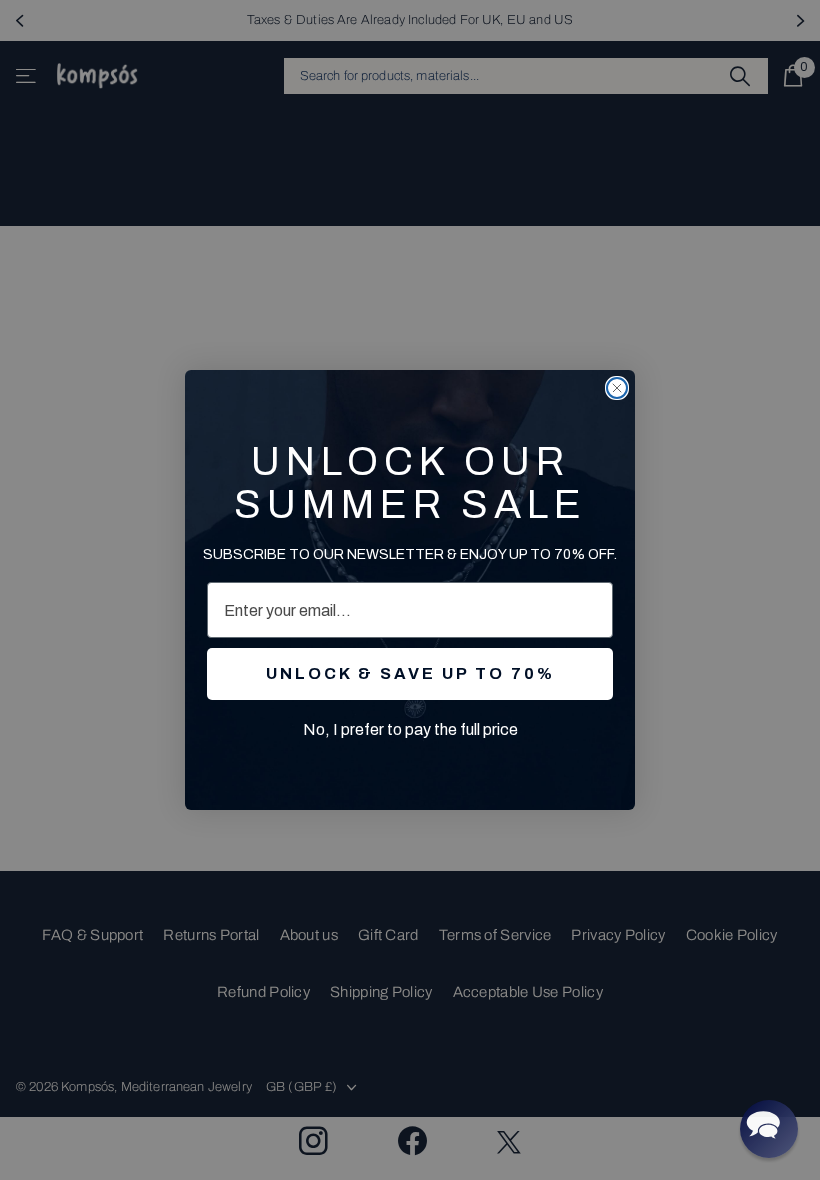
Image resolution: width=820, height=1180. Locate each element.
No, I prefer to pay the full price (410, 729)
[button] (769, 1129)
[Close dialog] (617, 388)
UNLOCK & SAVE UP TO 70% (410, 673)
